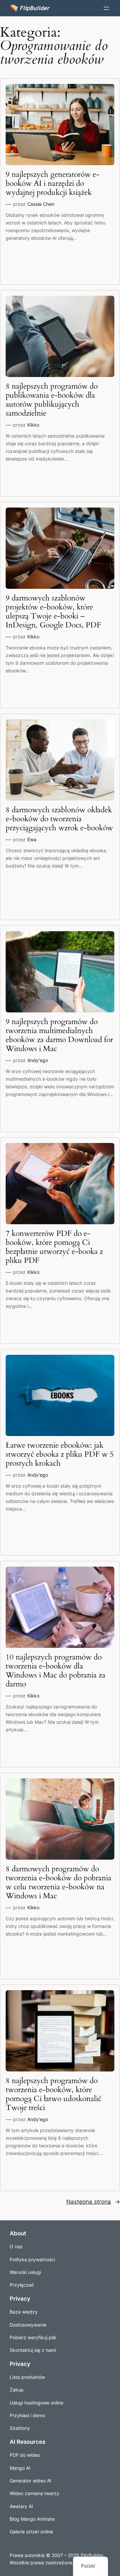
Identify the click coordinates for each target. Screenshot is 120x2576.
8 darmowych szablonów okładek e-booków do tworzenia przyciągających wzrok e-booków (59, 819)
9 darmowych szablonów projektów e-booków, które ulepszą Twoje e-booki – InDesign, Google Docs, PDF (53, 612)
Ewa (32, 839)
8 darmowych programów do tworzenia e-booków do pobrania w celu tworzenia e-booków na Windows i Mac (58, 1883)
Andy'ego (38, 1060)
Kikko (33, 425)
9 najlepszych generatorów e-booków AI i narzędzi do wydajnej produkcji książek (52, 184)
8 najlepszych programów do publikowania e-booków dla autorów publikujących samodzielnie (52, 400)
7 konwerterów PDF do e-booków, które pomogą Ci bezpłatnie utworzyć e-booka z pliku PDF (54, 1247)
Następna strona (93, 2202)
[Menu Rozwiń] (106, 8)
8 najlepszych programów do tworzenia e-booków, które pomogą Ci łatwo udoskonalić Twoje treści (53, 2094)
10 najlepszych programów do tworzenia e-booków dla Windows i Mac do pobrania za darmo (55, 1671)
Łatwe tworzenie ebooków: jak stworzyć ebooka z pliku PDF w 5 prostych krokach (60, 1455)
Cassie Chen (41, 204)
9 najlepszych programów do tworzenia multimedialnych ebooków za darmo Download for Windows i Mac (59, 1035)
